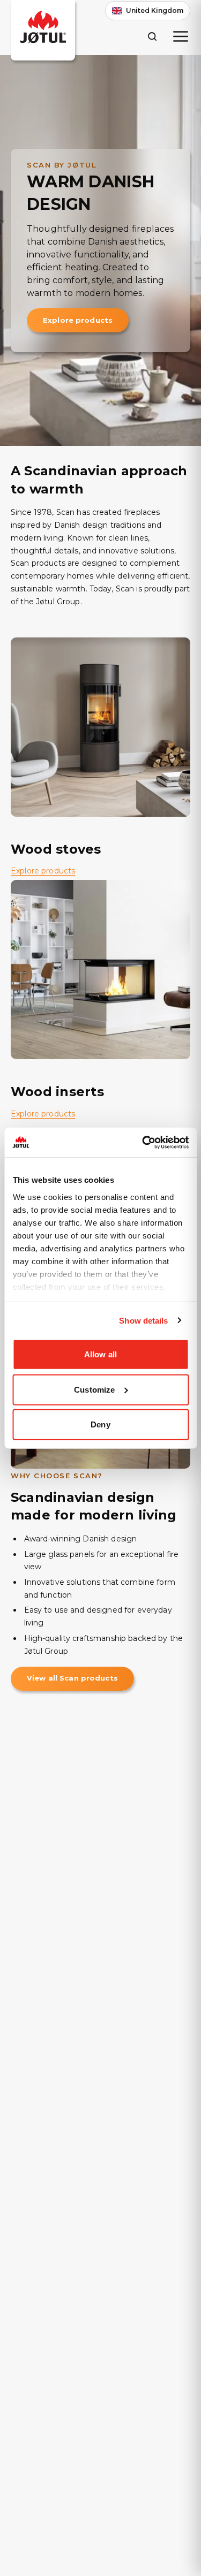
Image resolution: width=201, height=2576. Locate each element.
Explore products (78, 320)
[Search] (152, 36)
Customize (94, 1389)
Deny (100, 1424)
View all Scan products (72, 1678)
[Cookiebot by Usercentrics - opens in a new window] (143, 1142)
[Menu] (181, 36)
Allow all (100, 1354)
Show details (143, 1320)
